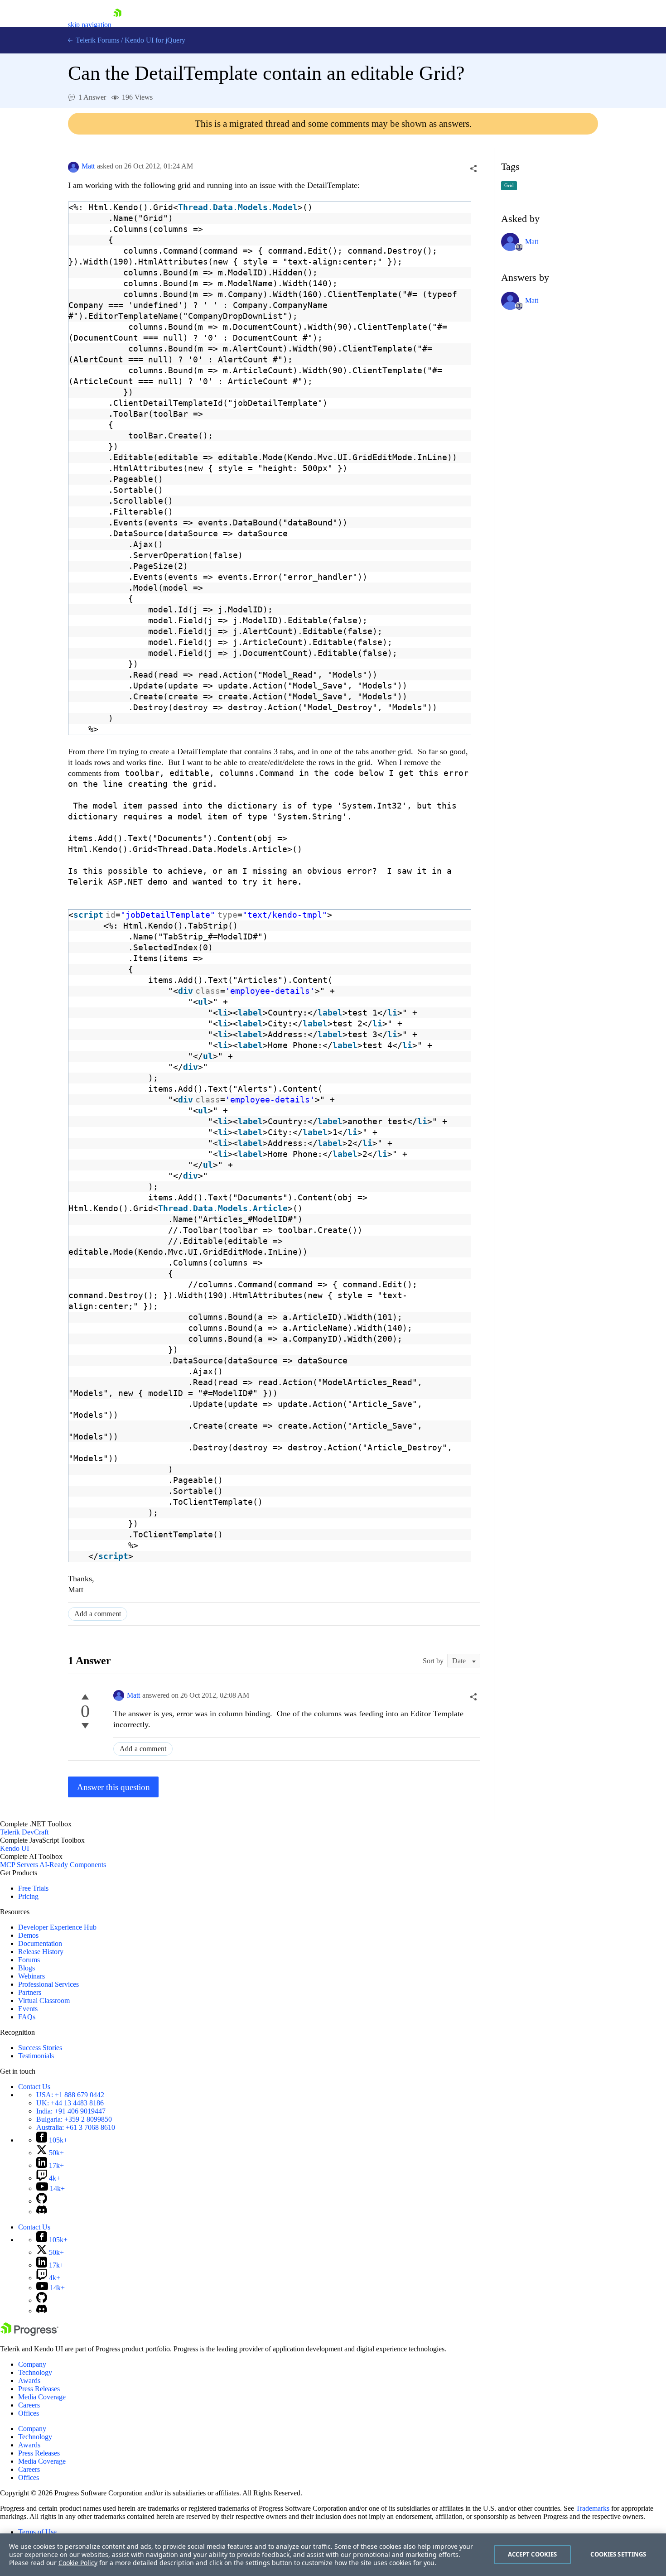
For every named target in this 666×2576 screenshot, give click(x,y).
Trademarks (593, 2508)
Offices (29, 2413)
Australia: (76, 2127)
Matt (88, 166)
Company (32, 2364)
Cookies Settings (618, 2554)
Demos (28, 1935)
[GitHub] (42, 2201)
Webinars (31, 1976)
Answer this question (113, 1787)
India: (71, 2111)
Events (28, 2009)
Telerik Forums (97, 40)
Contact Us (34, 2087)
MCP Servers (19, 1865)
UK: (70, 2103)
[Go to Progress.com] (29, 2333)
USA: (70, 2095)
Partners (30, 1992)
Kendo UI (14, 1848)
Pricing (28, 1896)
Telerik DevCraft (24, 1832)
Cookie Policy (78, 2563)
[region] (333, 2555)
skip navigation (90, 25)
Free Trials (33, 1888)
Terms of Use (37, 2532)
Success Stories (40, 2048)
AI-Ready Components (73, 1865)
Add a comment (98, 1614)
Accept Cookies (533, 2554)
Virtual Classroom (44, 2001)
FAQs (27, 2017)
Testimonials (36, 2056)
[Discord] (42, 2212)
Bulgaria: (74, 2119)
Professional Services (48, 1984)
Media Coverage (42, 2397)
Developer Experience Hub (57, 1927)
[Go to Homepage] (117, 25)
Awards (29, 2381)
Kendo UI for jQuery (155, 40)
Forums (29, 1960)
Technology (35, 2372)
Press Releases (39, 2389)
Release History (41, 1952)
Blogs (27, 1968)
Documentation (40, 1943)
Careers (29, 2405)
